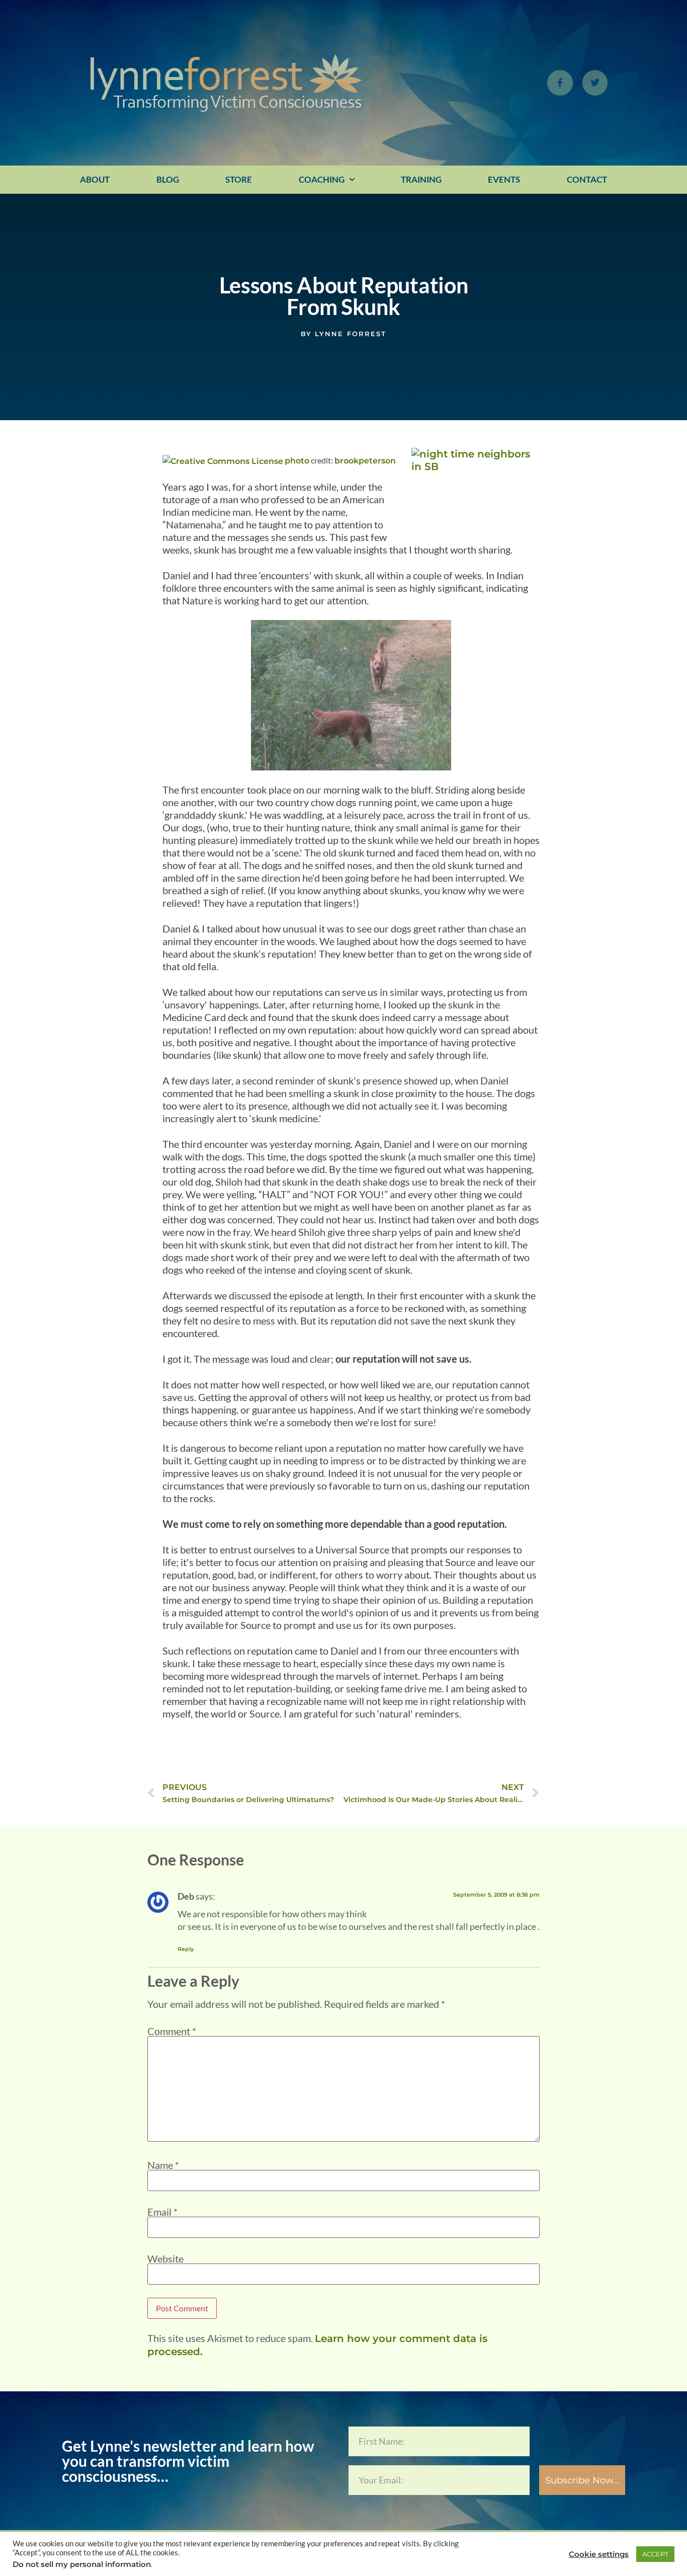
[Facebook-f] (560, 83)
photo (297, 461)
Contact (587, 179)
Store (239, 179)
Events (504, 179)
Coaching (322, 179)
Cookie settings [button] (599, 2554)
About (95, 179)
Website (165, 2258)
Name (163, 2165)
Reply (186, 1949)
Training (421, 179)
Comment (172, 2031)
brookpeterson (365, 461)
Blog (168, 179)
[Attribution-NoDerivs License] (223, 461)
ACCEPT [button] (655, 2554)
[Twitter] (595, 83)
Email (162, 2212)
